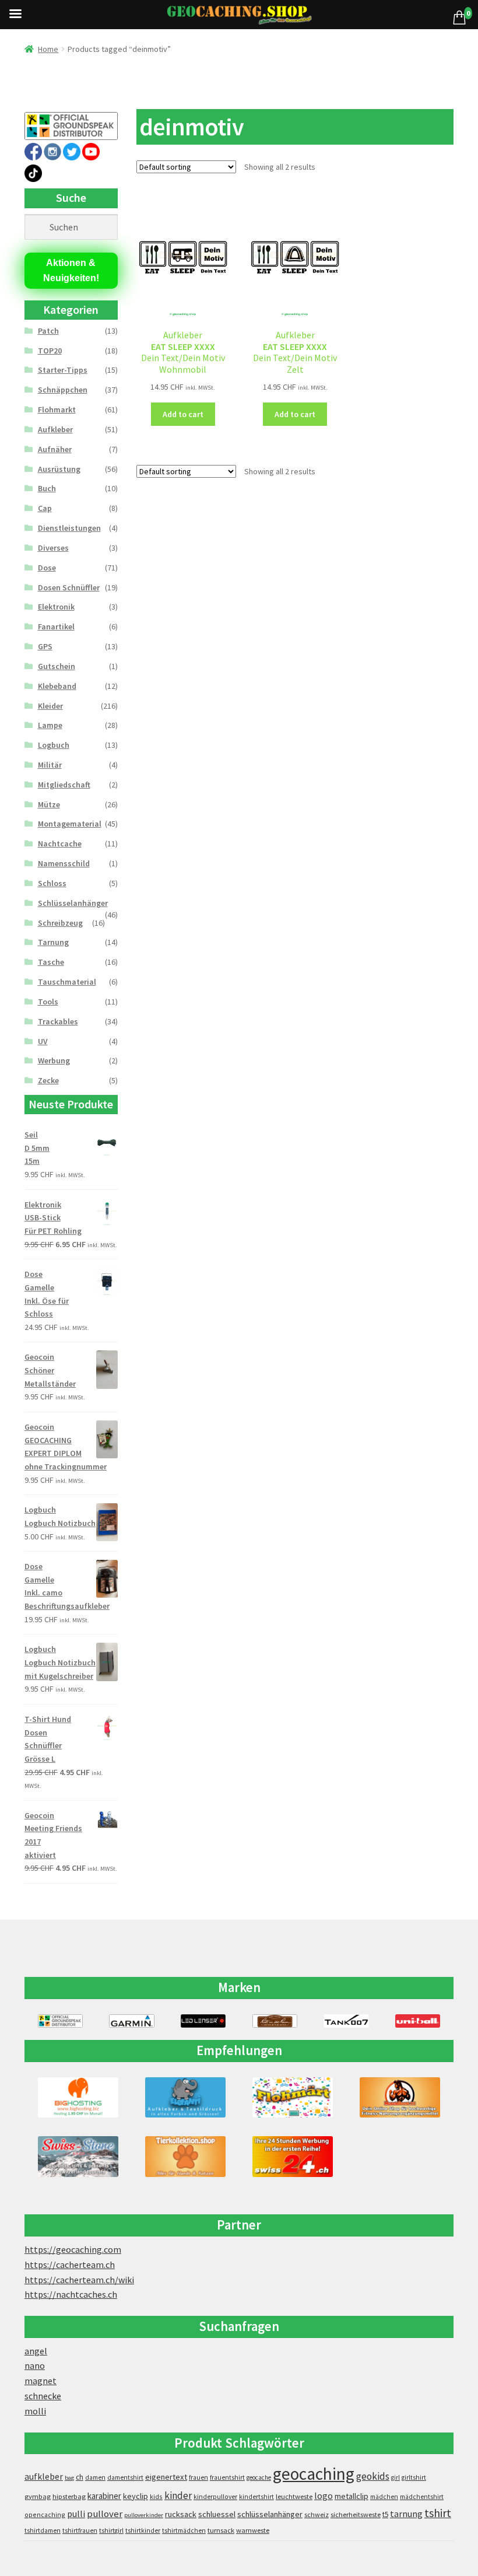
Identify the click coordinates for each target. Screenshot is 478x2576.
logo (324, 2496)
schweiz (317, 2514)
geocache (259, 2477)
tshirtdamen (43, 2530)
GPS (45, 646)
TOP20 (50, 351)
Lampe (50, 725)
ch (80, 2477)
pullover (105, 2514)
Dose (47, 568)
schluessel (217, 2514)
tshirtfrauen (80, 2530)
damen (95, 2477)
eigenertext (166, 2477)
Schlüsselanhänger (73, 903)
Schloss (52, 883)
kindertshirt (256, 2497)
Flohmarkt (57, 409)
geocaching (314, 2474)
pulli (76, 2514)
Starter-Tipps (63, 370)
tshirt (438, 2513)
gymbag (38, 2496)
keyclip (136, 2496)
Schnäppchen (63, 390)
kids (156, 2496)
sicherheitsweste (356, 2514)
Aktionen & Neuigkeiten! (71, 270)
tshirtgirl (111, 2530)
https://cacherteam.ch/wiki (79, 2280)
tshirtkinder (143, 2530)
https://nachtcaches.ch (71, 2294)
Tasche (51, 962)
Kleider (50, 706)
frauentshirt (227, 2477)
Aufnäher (55, 449)
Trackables (58, 1021)
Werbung (54, 1060)
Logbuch (54, 745)
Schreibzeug (60, 923)
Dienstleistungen (69, 528)
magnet (41, 2381)
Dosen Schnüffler (69, 587)
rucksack (181, 2514)
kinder (178, 2495)
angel (36, 2351)
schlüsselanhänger (270, 2514)
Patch (48, 331)
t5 (385, 2514)
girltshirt (414, 2477)
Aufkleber (55, 429)
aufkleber (44, 2477)
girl (396, 2477)
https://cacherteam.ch (70, 2264)
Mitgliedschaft (64, 785)
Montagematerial (70, 824)
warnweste (253, 2530)
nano (35, 2365)
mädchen (384, 2497)
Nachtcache (60, 843)
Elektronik (56, 607)
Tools (48, 1002)
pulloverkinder (144, 2515)
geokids (373, 2476)
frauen (198, 2477)
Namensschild (64, 863)
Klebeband (57, 686)
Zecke (48, 1080)
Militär (50, 765)
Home (48, 49)
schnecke (43, 2396)
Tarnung (53, 942)
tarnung (406, 2514)
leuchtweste (294, 2496)
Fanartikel (56, 626)
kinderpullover (215, 2497)
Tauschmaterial (67, 982)
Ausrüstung (59, 469)
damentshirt (125, 2477)
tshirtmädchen (184, 2530)
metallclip (352, 2496)
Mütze (49, 804)
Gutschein (57, 666)
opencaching (45, 2514)
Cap (45, 508)
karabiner (104, 2496)
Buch (47, 488)
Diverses (53, 548)
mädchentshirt (422, 2497)
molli (35, 2411)
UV (43, 1041)
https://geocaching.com (73, 2249)
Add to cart (183, 414)
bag (69, 2478)
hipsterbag (69, 2496)
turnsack (221, 2530)
